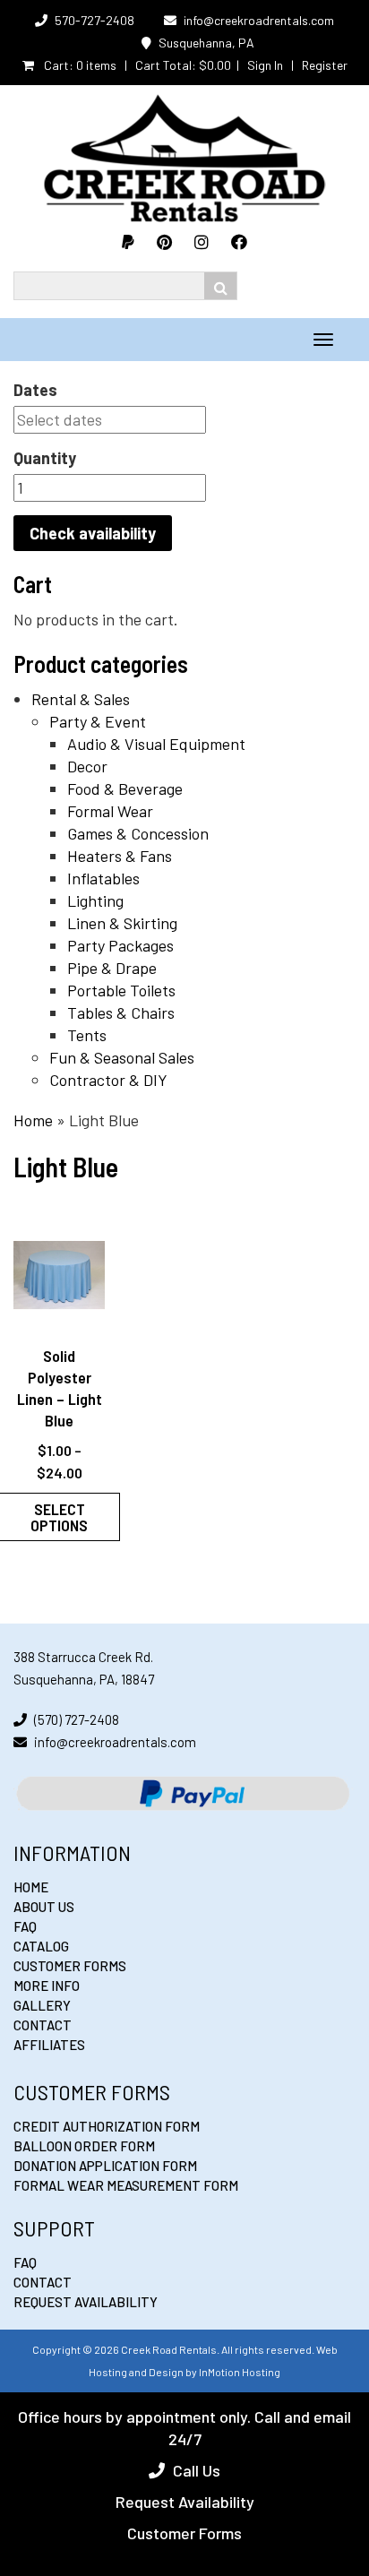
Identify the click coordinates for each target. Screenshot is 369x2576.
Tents (87, 1035)
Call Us (197, 2470)
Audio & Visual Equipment (156, 744)
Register (325, 65)
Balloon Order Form (84, 2146)
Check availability (93, 533)
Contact (43, 2025)
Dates (35, 390)
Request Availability (86, 2302)
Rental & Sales (81, 699)
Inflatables (103, 878)
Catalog (41, 1946)
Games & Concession (138, 833)
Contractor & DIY (108, 1080)
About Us (44, 1907)
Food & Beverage (125, 788)
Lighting (95, 900)
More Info (47, 1986)
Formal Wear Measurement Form (126, 2185)
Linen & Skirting (122, 923)
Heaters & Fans (120, 856)
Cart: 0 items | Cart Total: (136, 65)
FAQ (25, 1926)
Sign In (265, 65)
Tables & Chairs (121, 1012)
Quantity (45, 458)
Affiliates (49, 2045)
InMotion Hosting (240, 2372)
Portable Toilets (121, 990)
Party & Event (98, 721)
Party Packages (120, 945)
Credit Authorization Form (107, 2126)
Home (33, 1120)
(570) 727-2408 (77, 1719)
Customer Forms (70, 1966)
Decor (87, 766)
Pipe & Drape (112, 968)
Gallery (42, 2005)
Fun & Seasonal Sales (122, 1057)
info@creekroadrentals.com (259, 20)
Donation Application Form (105, 2166)
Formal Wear (110, 811)
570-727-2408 (94, 20)
